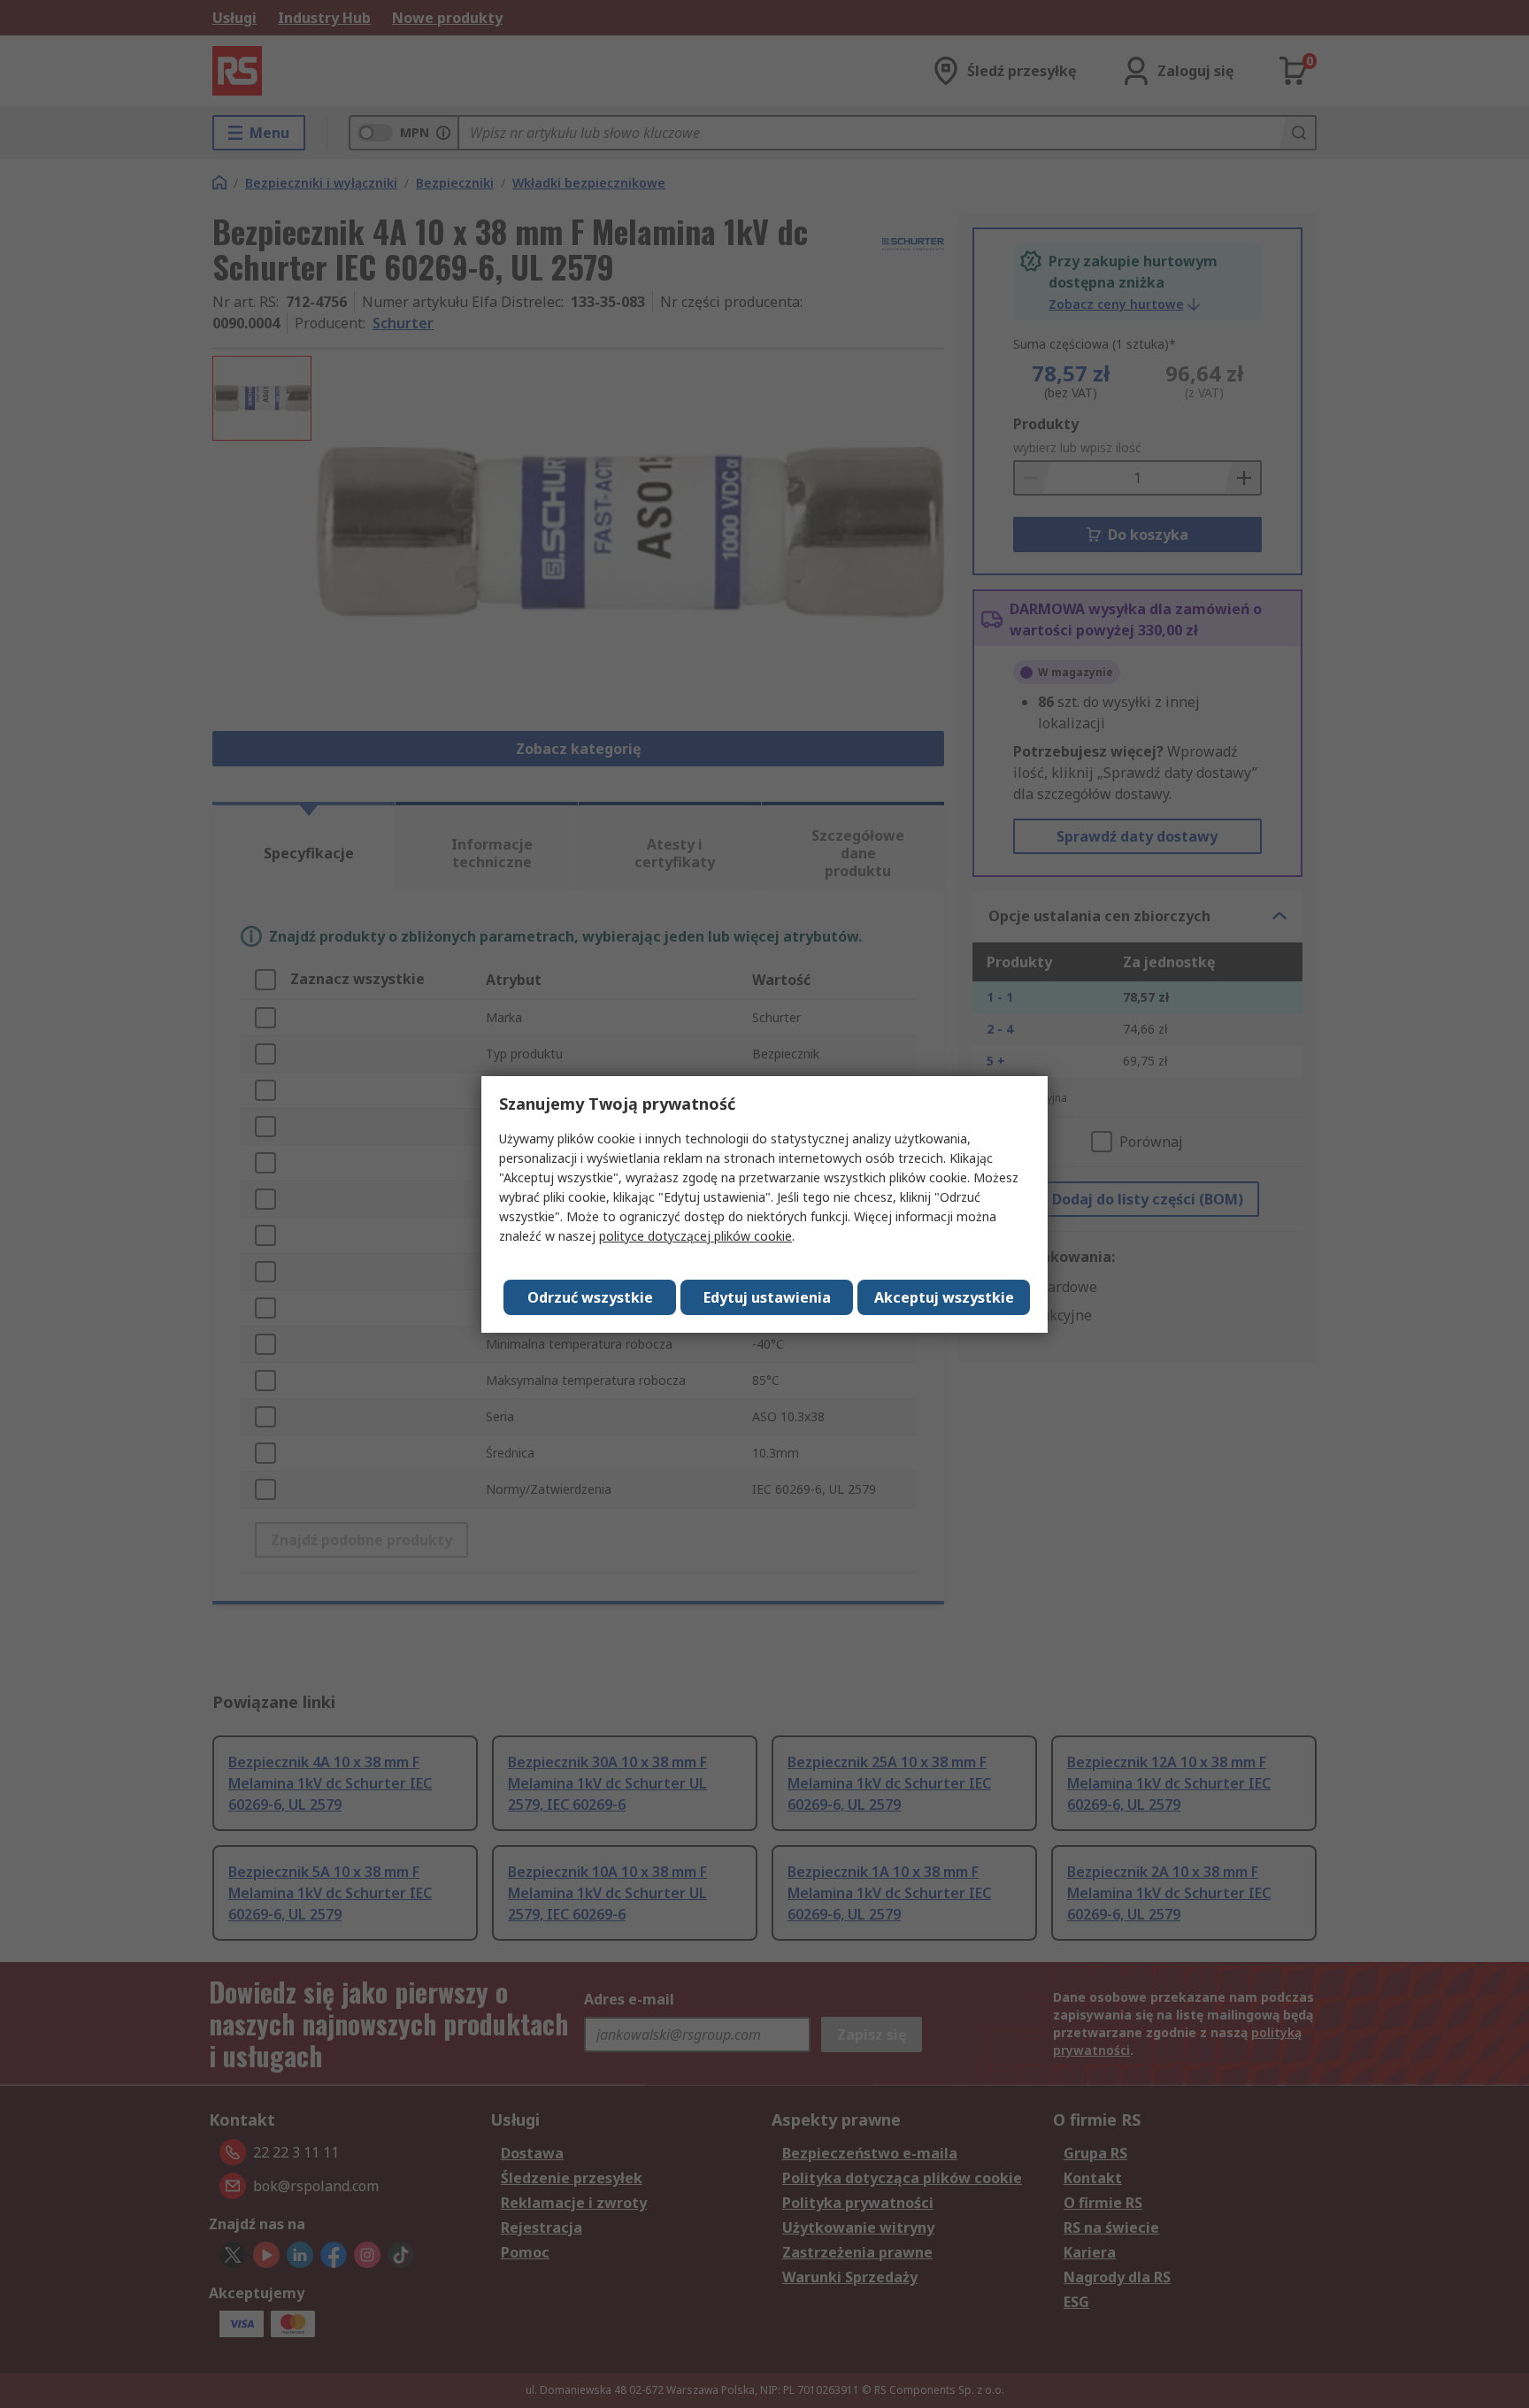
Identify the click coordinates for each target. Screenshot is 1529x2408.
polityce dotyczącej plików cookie (695, 1236)
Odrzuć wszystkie (590, 1297)
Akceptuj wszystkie (944, 1297)
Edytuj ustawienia (767, 1297)
